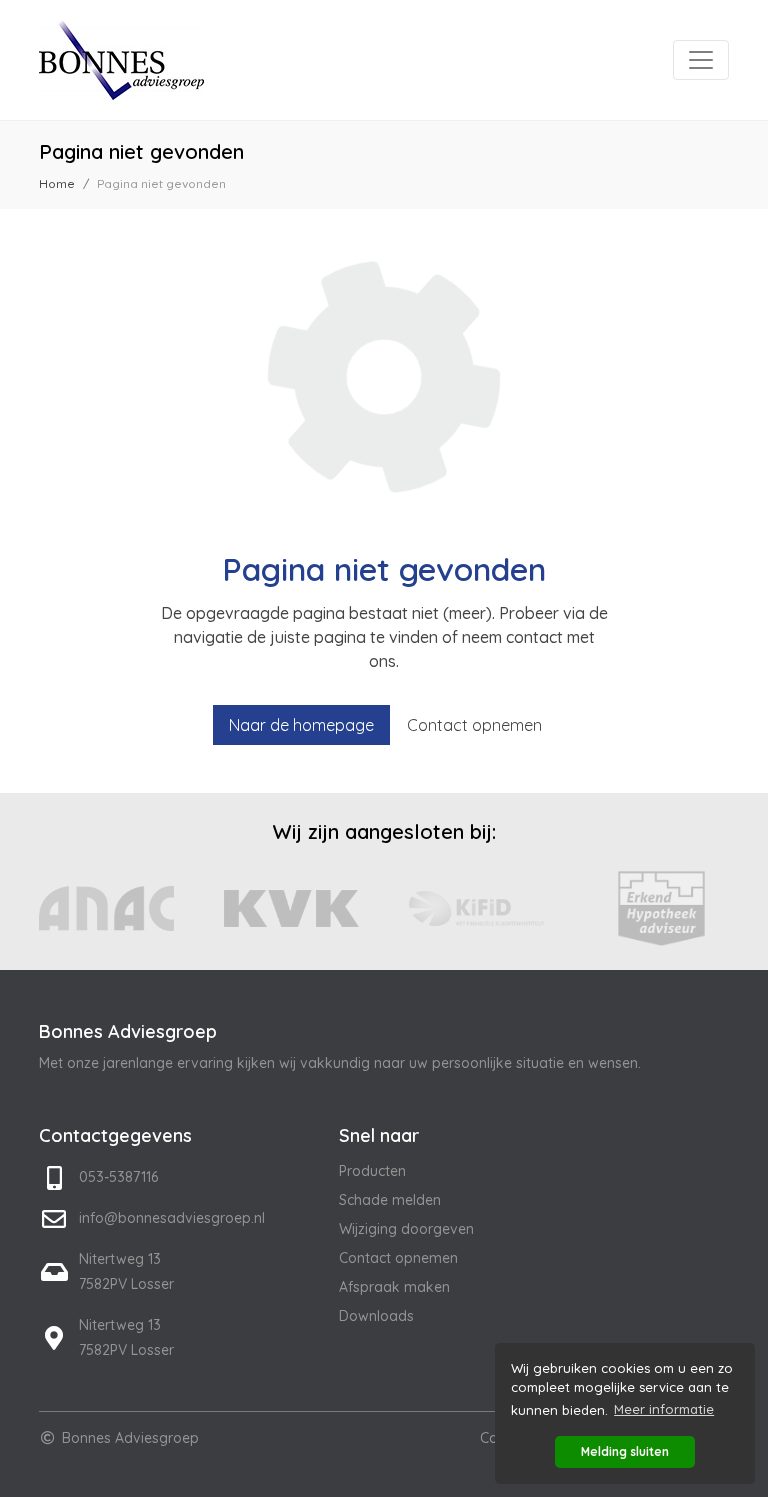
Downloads (376, 1316)
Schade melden (390, 1200)
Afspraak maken (394, 1287)
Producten (372, 1171)
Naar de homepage (301, 725)
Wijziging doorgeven (406, 1229)
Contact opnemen (474, 725)
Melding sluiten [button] (625, 1451)
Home (57, 183)
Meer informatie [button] (664, 1409)
